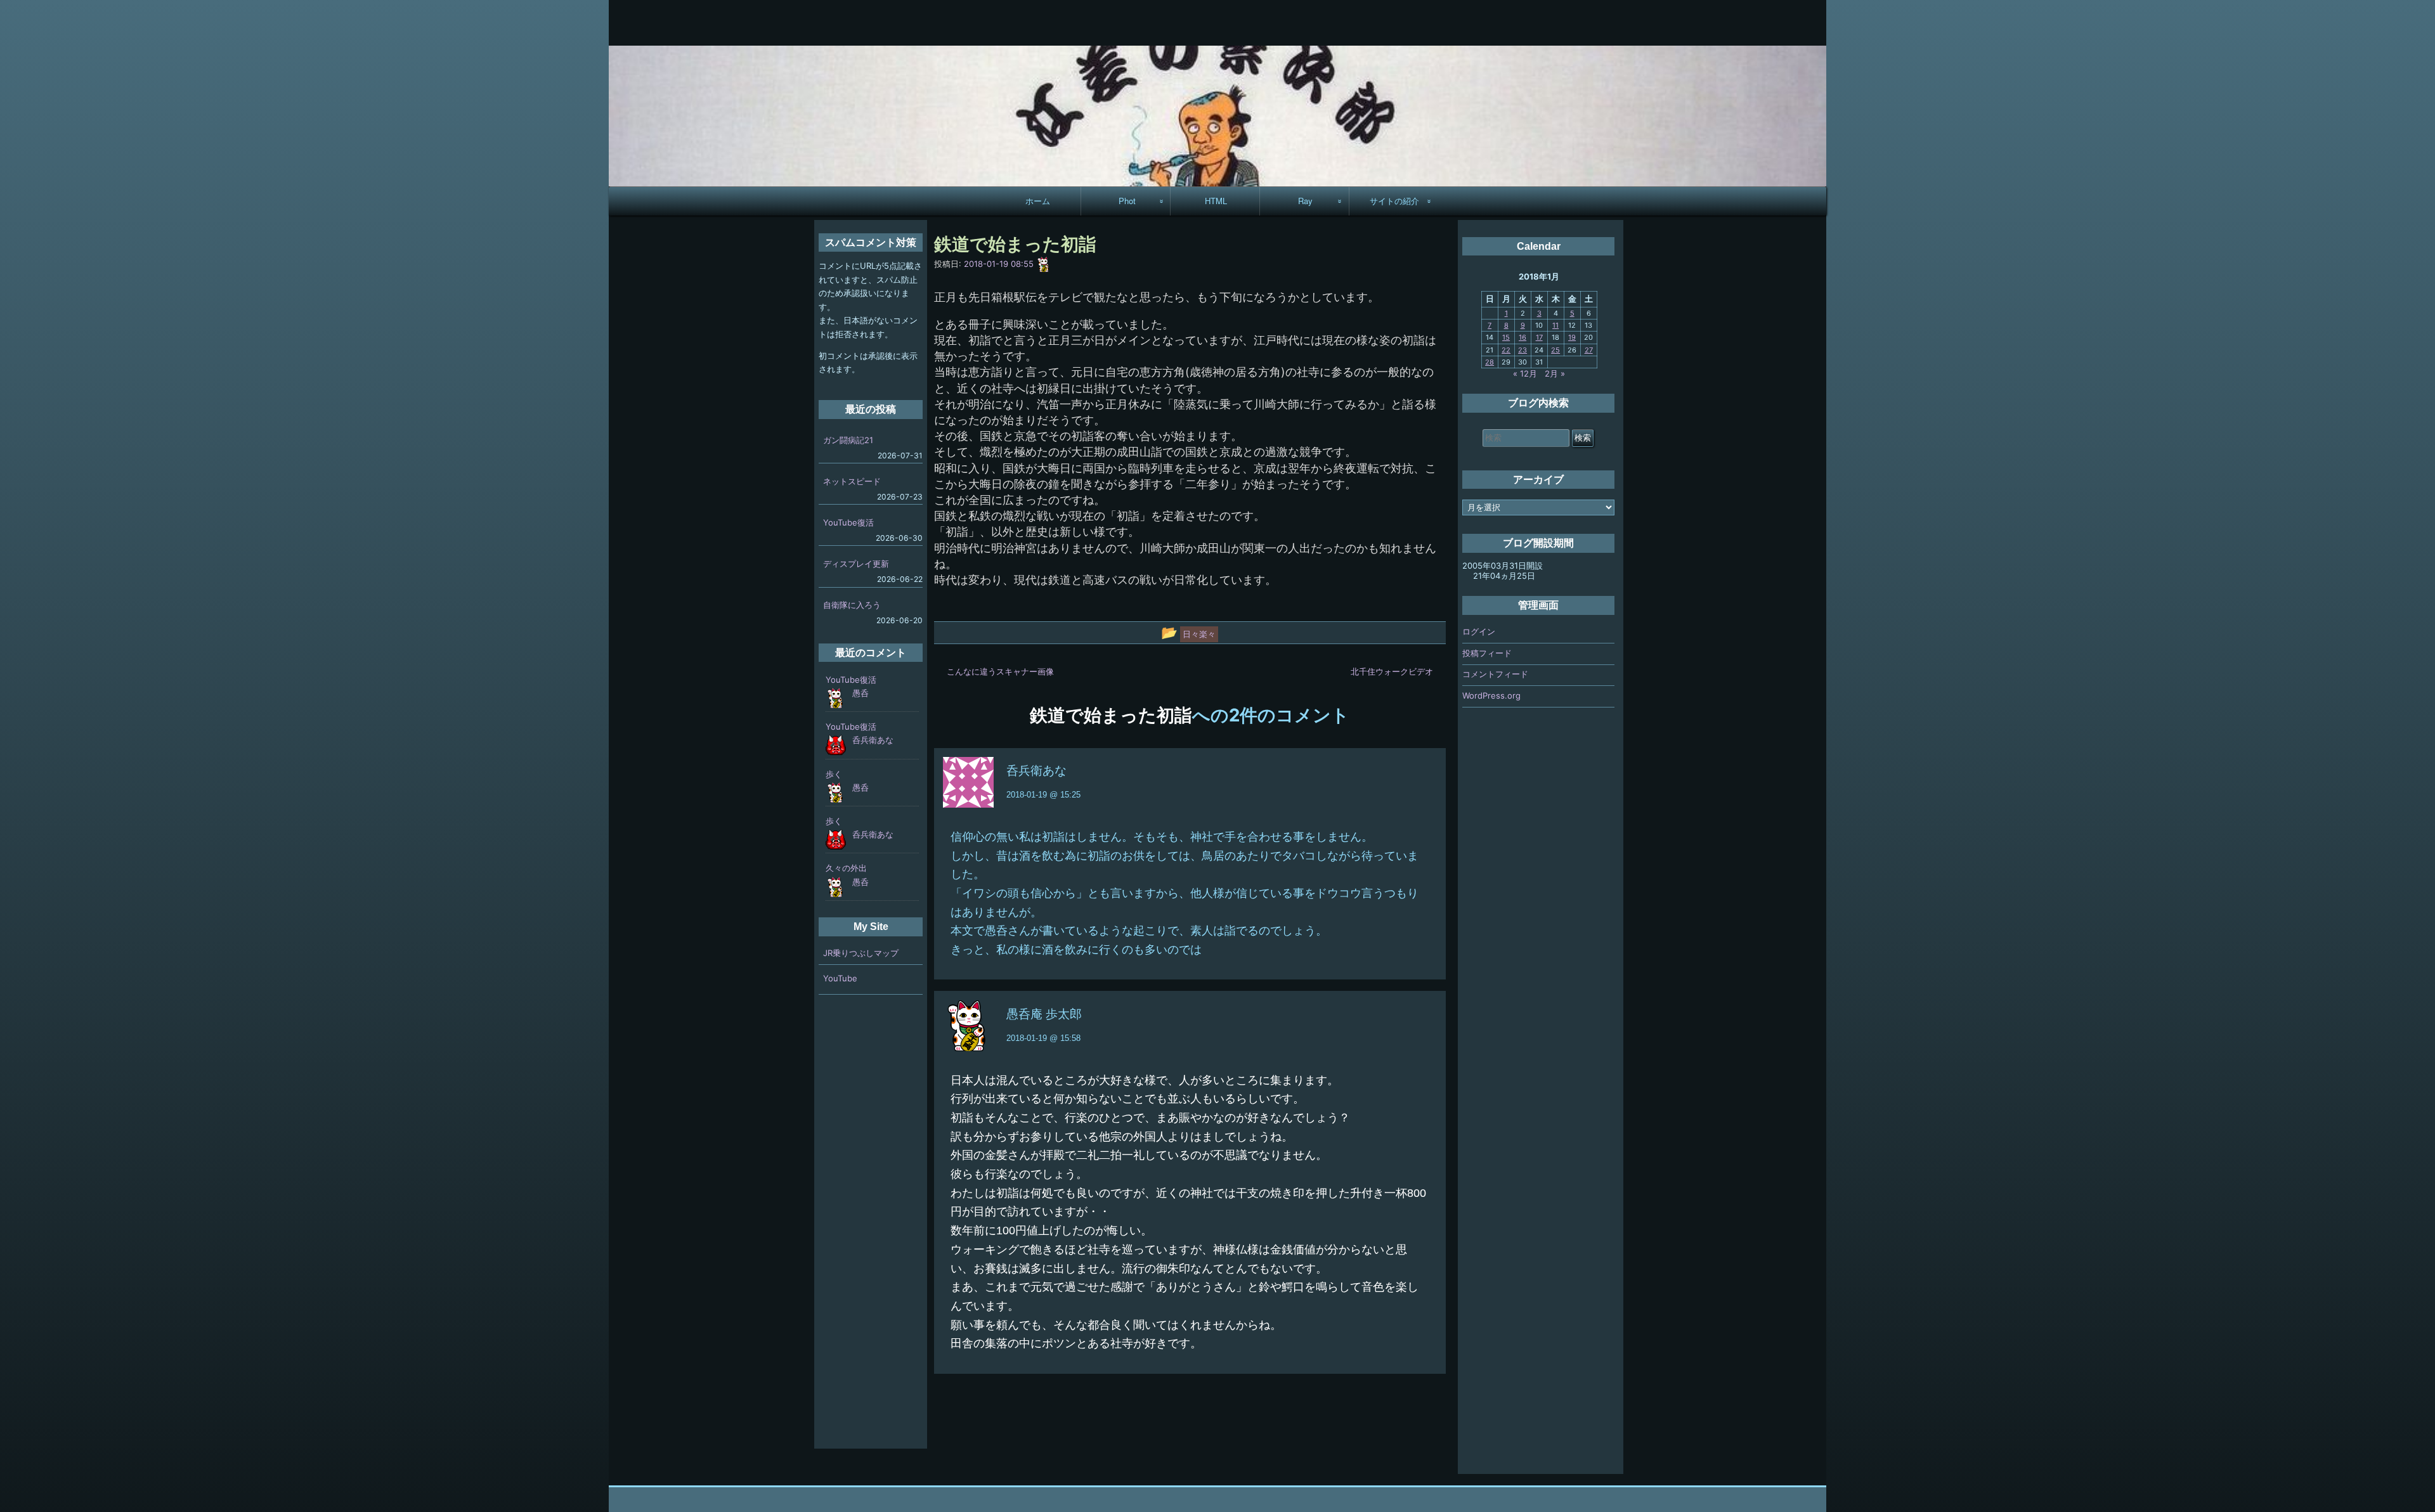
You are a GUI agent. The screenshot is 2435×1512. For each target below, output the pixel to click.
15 (1506, 337)
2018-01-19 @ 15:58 (1043, 1038)
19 (1572, 337)
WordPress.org (1491, 695)
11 (1555, 325)
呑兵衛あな (1036, 771)
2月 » (1555, 373)
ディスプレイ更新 (856, 564)
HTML (1216, 201)
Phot (1127, 201)
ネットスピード (852, 481)
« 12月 (1525, 373)
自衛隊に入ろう (852, 605)
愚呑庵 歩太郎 (1044, 1014)
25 (1555, 350)
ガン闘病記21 (848, 440)
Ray (1305, 201)
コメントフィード (1495, 674)
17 (1539, 337)
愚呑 (860, 693)
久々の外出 (846, 868)
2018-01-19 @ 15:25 (1043, 795)
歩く (834, 774)
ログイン (1479, 631)
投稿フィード (1487, 653)
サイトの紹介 (1394, 201)
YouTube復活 (848, 522)
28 (1490, 362)
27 (1589, 350)
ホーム (1038, 201)
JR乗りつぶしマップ (861, 953)
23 (1523, 350)
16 (1523, 337)
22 (1506, 350)
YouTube (840, 978)
